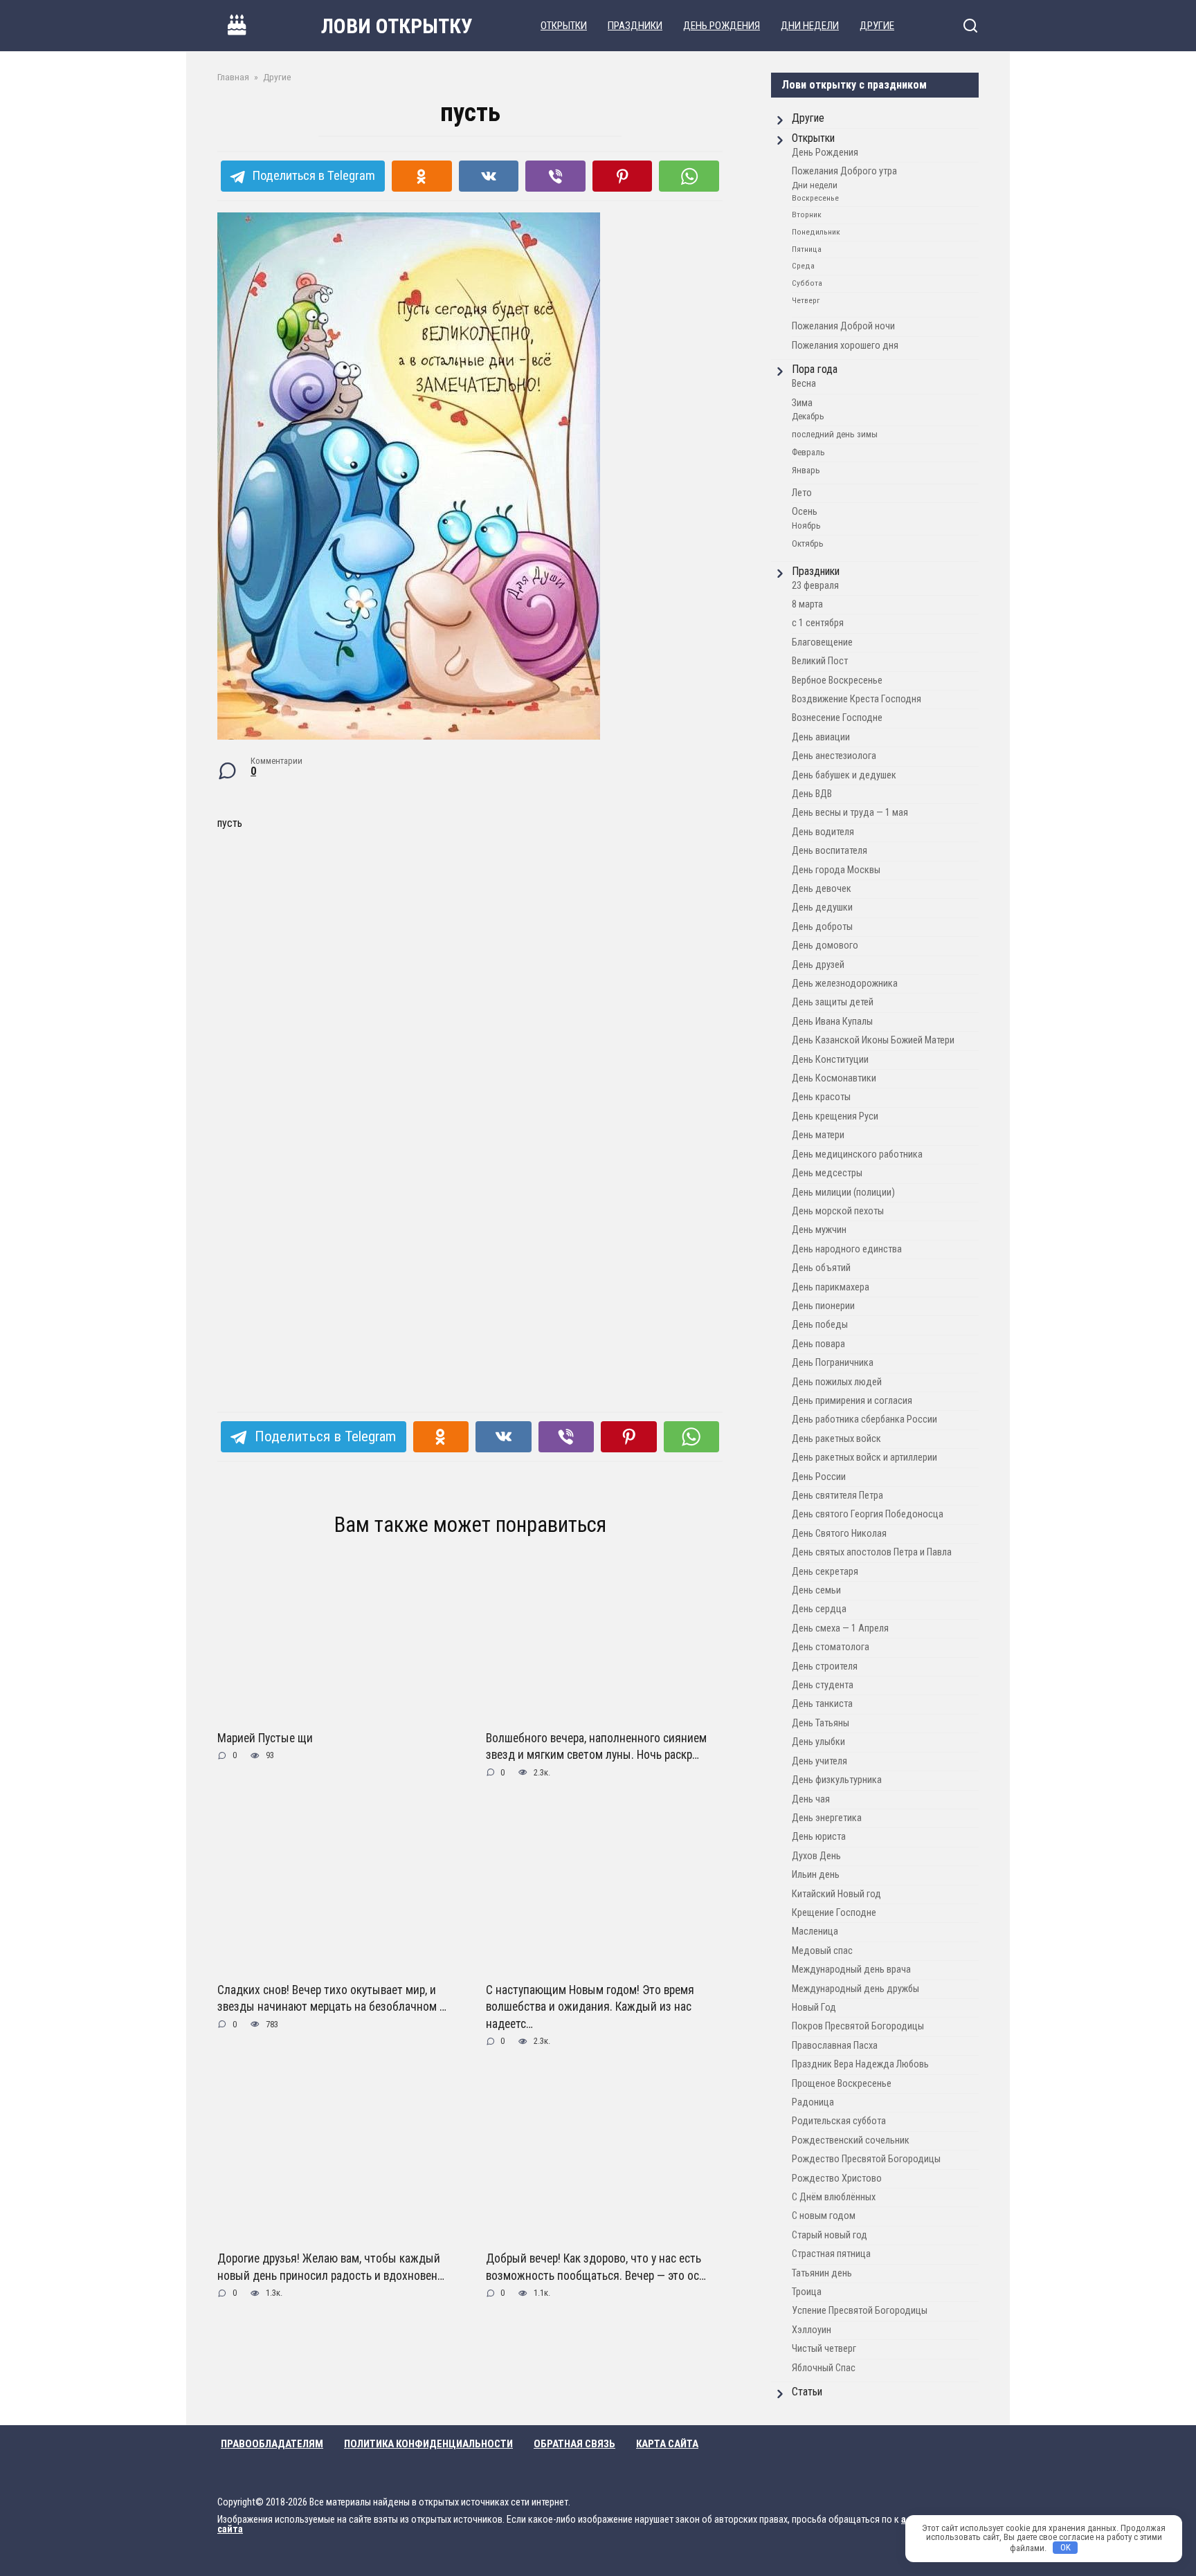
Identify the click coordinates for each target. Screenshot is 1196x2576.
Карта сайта (667, 2444)
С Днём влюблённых (834, 2197)
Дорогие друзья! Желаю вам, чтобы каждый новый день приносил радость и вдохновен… (331, 2267)
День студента (823, 1685)
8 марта (807, 604)
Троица (807, 2292)
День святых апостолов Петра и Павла (872, 1552)
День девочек (822, 889)
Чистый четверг (824, 2349)
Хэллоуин (812, 2330)
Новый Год (814, 2008)
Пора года (815, 369)
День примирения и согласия (852, 1401)
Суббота (807, 283)
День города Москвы (836, 870)
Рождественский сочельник (851, 2140)
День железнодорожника (845, 984)
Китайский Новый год (836, 1894)
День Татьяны (821, 1723)
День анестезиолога (834, 756)
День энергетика (827, 1818)
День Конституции (830, 1060)
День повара (818, 1344)
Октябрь (808, 543)
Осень (805, 512)
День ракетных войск (836, 1439)
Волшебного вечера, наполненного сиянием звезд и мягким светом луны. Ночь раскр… (596, 1747)
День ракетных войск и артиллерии (864, 1458)
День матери (818, 1135)
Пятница (807, 249)
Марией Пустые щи (265, 1738)
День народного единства (847, 1249)
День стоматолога (831, 1647)
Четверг (806, 300)
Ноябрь (806, 526)
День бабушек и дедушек (844, 775)
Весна (804, 384)
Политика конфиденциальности (428, 2444)
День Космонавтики (834, 1078)
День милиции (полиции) (843, 1193)
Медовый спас (822, 1951)
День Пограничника (833, 1363)
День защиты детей (833, 1002)
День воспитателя (830, 851)
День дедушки (822, 907)
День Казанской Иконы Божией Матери (873, 1040)
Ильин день (816, 1875)
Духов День (816, 1856)
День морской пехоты (838, 1211)
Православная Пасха (835, 2046)
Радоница (813, 2102)
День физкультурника (837, 1780)
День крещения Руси (835, 1116)
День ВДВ (812, 794)
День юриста (819, 1837)
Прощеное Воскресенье (842, 2084)
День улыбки (818, 1742)
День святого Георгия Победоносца (868, 1514)
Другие (877, 26)
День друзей (818, 965)
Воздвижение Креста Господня (857, 699)
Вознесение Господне (837, 718)
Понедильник (816, 232)
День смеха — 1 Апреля (840, 1628)
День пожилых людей (837, 1382)
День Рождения (722, 26)
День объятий (821, 1268)
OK (1066, 2547)
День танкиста (822, 1704)
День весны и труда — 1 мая (850, 813)
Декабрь (808, 416)
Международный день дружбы (855, 1989)
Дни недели (810, 26)
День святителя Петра (837, 1496)
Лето (802, 493)
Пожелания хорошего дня (845, 346)
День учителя (819, 1761)
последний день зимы (835, 434)
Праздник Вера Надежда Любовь (860, 2064)
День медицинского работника (857, 1154)
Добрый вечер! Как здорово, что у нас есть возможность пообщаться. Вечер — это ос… (596, 2267)
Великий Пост (820, 661)
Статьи (807, 2392)
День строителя (825, 1666)
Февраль (808, 452)
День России (819, 1477)
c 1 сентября (818, 623)
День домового (825, 946)
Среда (803, 266)
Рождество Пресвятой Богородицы (866, 2159)
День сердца (819, 1609)
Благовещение (822, 642)
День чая (811, 1799)
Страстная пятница (831, 2254)
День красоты (821, 1097)
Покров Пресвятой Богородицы (858, 2026)
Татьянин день (822, 2273)
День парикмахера (831, 1287)
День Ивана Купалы (832, 1022)
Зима (802, 403)
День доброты (822, 927)
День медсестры (827, 1173)
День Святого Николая (839, 1534)
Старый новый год (830, 2235)
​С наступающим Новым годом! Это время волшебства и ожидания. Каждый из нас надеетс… (590, 2007)
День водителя (823, 832)
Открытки (564, 26)
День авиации (821, 737)
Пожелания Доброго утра (844, 171)
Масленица (815, 1931)
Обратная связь (574, 2444)
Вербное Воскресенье (837, 680)
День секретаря (825, 1572)
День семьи (816, 1590)
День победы (820, 1325)
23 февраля (815, 586)
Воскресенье (815, 198)
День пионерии (823, 1306)
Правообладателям (272, 2444)
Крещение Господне (834, 1913)
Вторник (807, 214)
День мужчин (819, 1230)
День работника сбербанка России (864, 1419)
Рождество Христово (837, 2178)
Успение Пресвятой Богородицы (860, 2311)
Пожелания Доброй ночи (843, 326)
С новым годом (824, 2216)
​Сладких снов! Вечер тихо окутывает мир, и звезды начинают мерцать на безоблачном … (332, 1999)
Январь (806, 470)
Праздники (635, 26)
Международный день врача (851, 1970)
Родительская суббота (839, 2121)
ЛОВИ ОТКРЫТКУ (397, 26)
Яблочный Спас (824, 2368)
